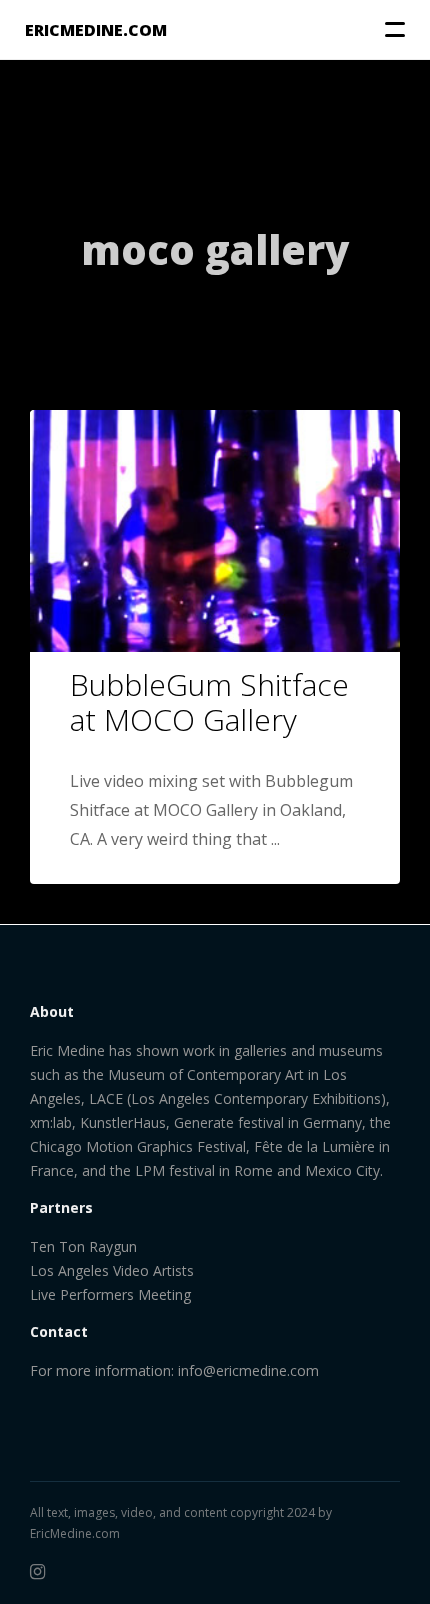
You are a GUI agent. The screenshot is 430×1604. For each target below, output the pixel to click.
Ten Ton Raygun (83, 1246)
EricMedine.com (75, 1533)
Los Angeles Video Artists (112, 1270)
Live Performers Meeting (110, 1294)
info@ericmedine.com (248, 1370)
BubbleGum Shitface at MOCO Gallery (209, 702)
